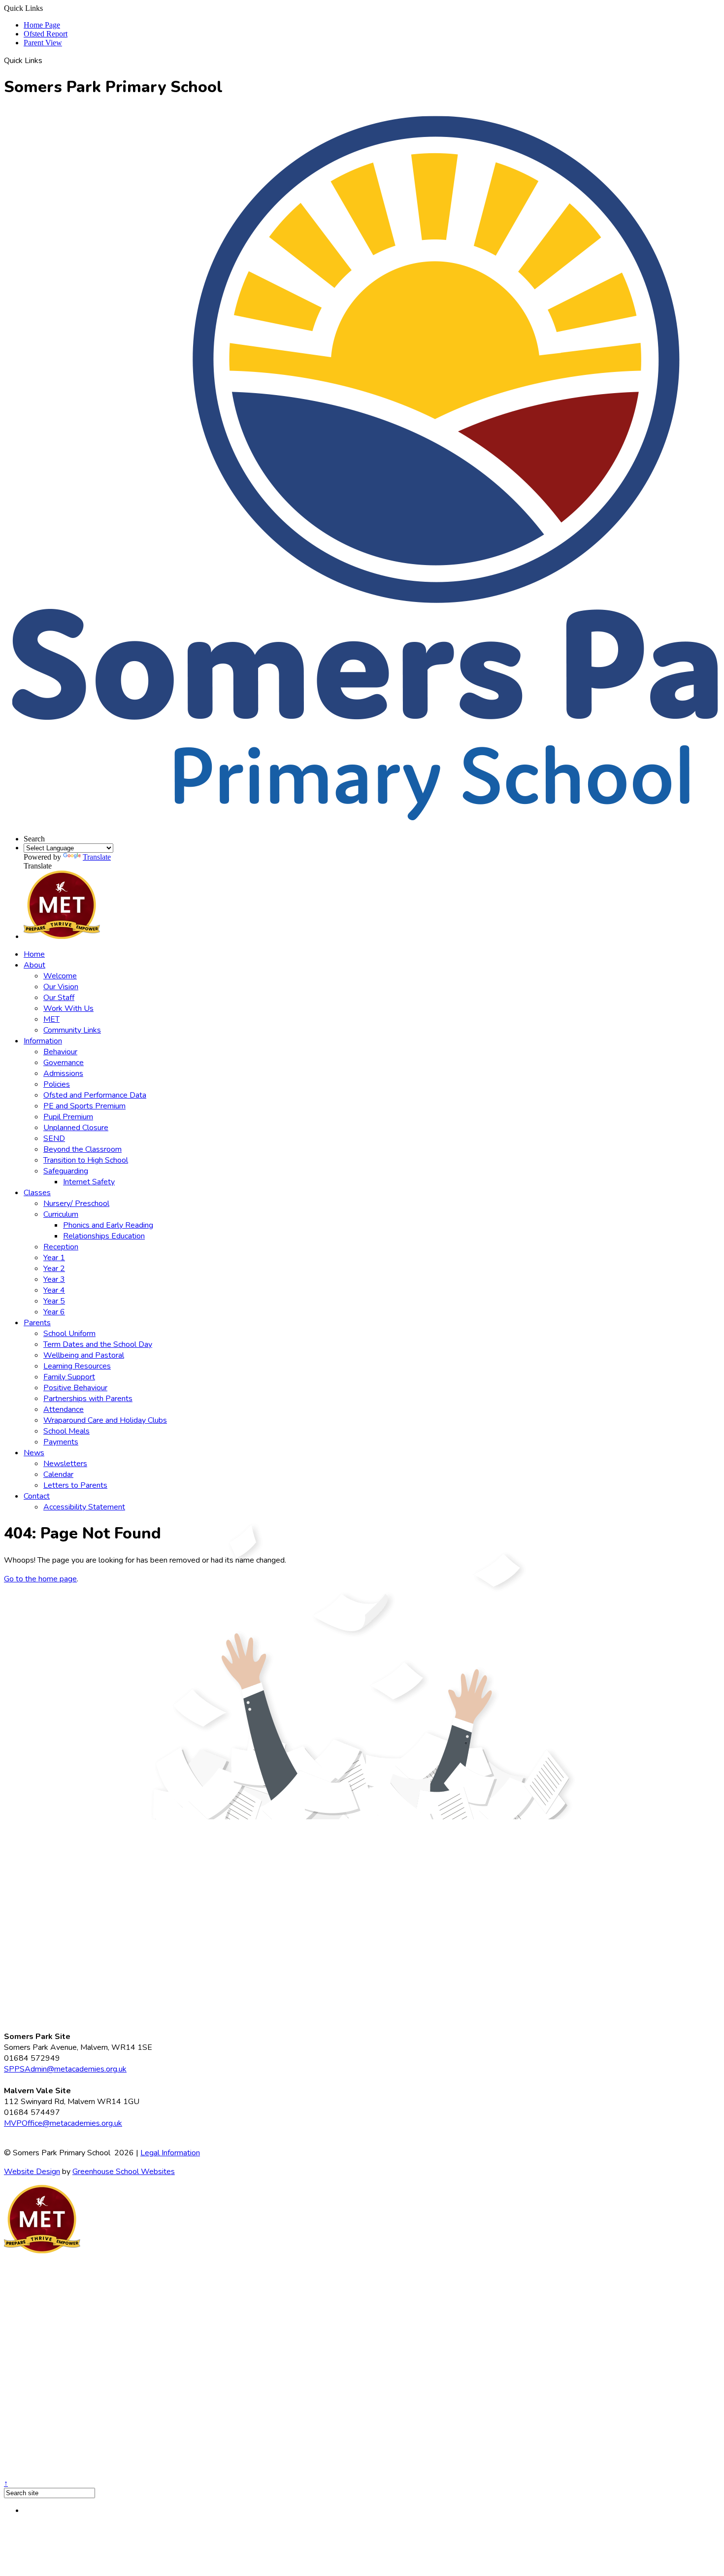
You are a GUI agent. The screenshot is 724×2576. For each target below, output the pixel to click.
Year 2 (54, 1269)
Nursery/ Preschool (76, 1204)
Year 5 (54, 1301)
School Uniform (69, 1334)
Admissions (63, 1073)
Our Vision (61, 987)
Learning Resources (77, 1366)
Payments (61, 1442)
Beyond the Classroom (82, 1149)
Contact (37, 1496)
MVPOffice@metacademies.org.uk (63, 2123)
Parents (37, 1323)
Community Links (72, 1030)
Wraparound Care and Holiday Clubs (105, 1420)
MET (51, 1019)
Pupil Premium (68, 1117)
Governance (64, 1063)
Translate (97, 857)
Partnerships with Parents (88, 1399)
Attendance (64, 1409)
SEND (54, 1138)
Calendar (58, 1474)
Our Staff (59, 998)
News (34, 1453)
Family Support (69, 1377)
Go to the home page (40, 1579)
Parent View (43, 43)
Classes (37, 1193)
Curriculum (61, 1214)
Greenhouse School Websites (124, 2172)
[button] (46, 60)
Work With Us (68, 1008)
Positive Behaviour (75, 1388)
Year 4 (54, 1290)
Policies (57, 1084)
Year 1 (54, 1258)
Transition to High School (86, 1160)
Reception (61, 1247)
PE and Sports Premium (84, 1106)
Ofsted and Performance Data (95, 1095)
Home (34, 954)
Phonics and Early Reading (108, 1225)
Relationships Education (104, 1236)
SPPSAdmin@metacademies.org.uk (65, 2069)
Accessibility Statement (84, 1507)
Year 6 (54, 1312)
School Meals (66, 1431)
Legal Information (170, 2153)
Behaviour (60, 1052)
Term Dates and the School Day (98, 1344)
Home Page (42, 25)
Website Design (32, 2172)
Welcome (60, 976)
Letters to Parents (75, 1485)
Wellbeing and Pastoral (84, 1355)
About (34, 965)
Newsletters (65, 1464)
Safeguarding (66, 1171)
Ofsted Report (46, 34)
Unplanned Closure (76, 1128)
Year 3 (54, 1279)
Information (43, 1041)
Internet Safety (89, 1182)
